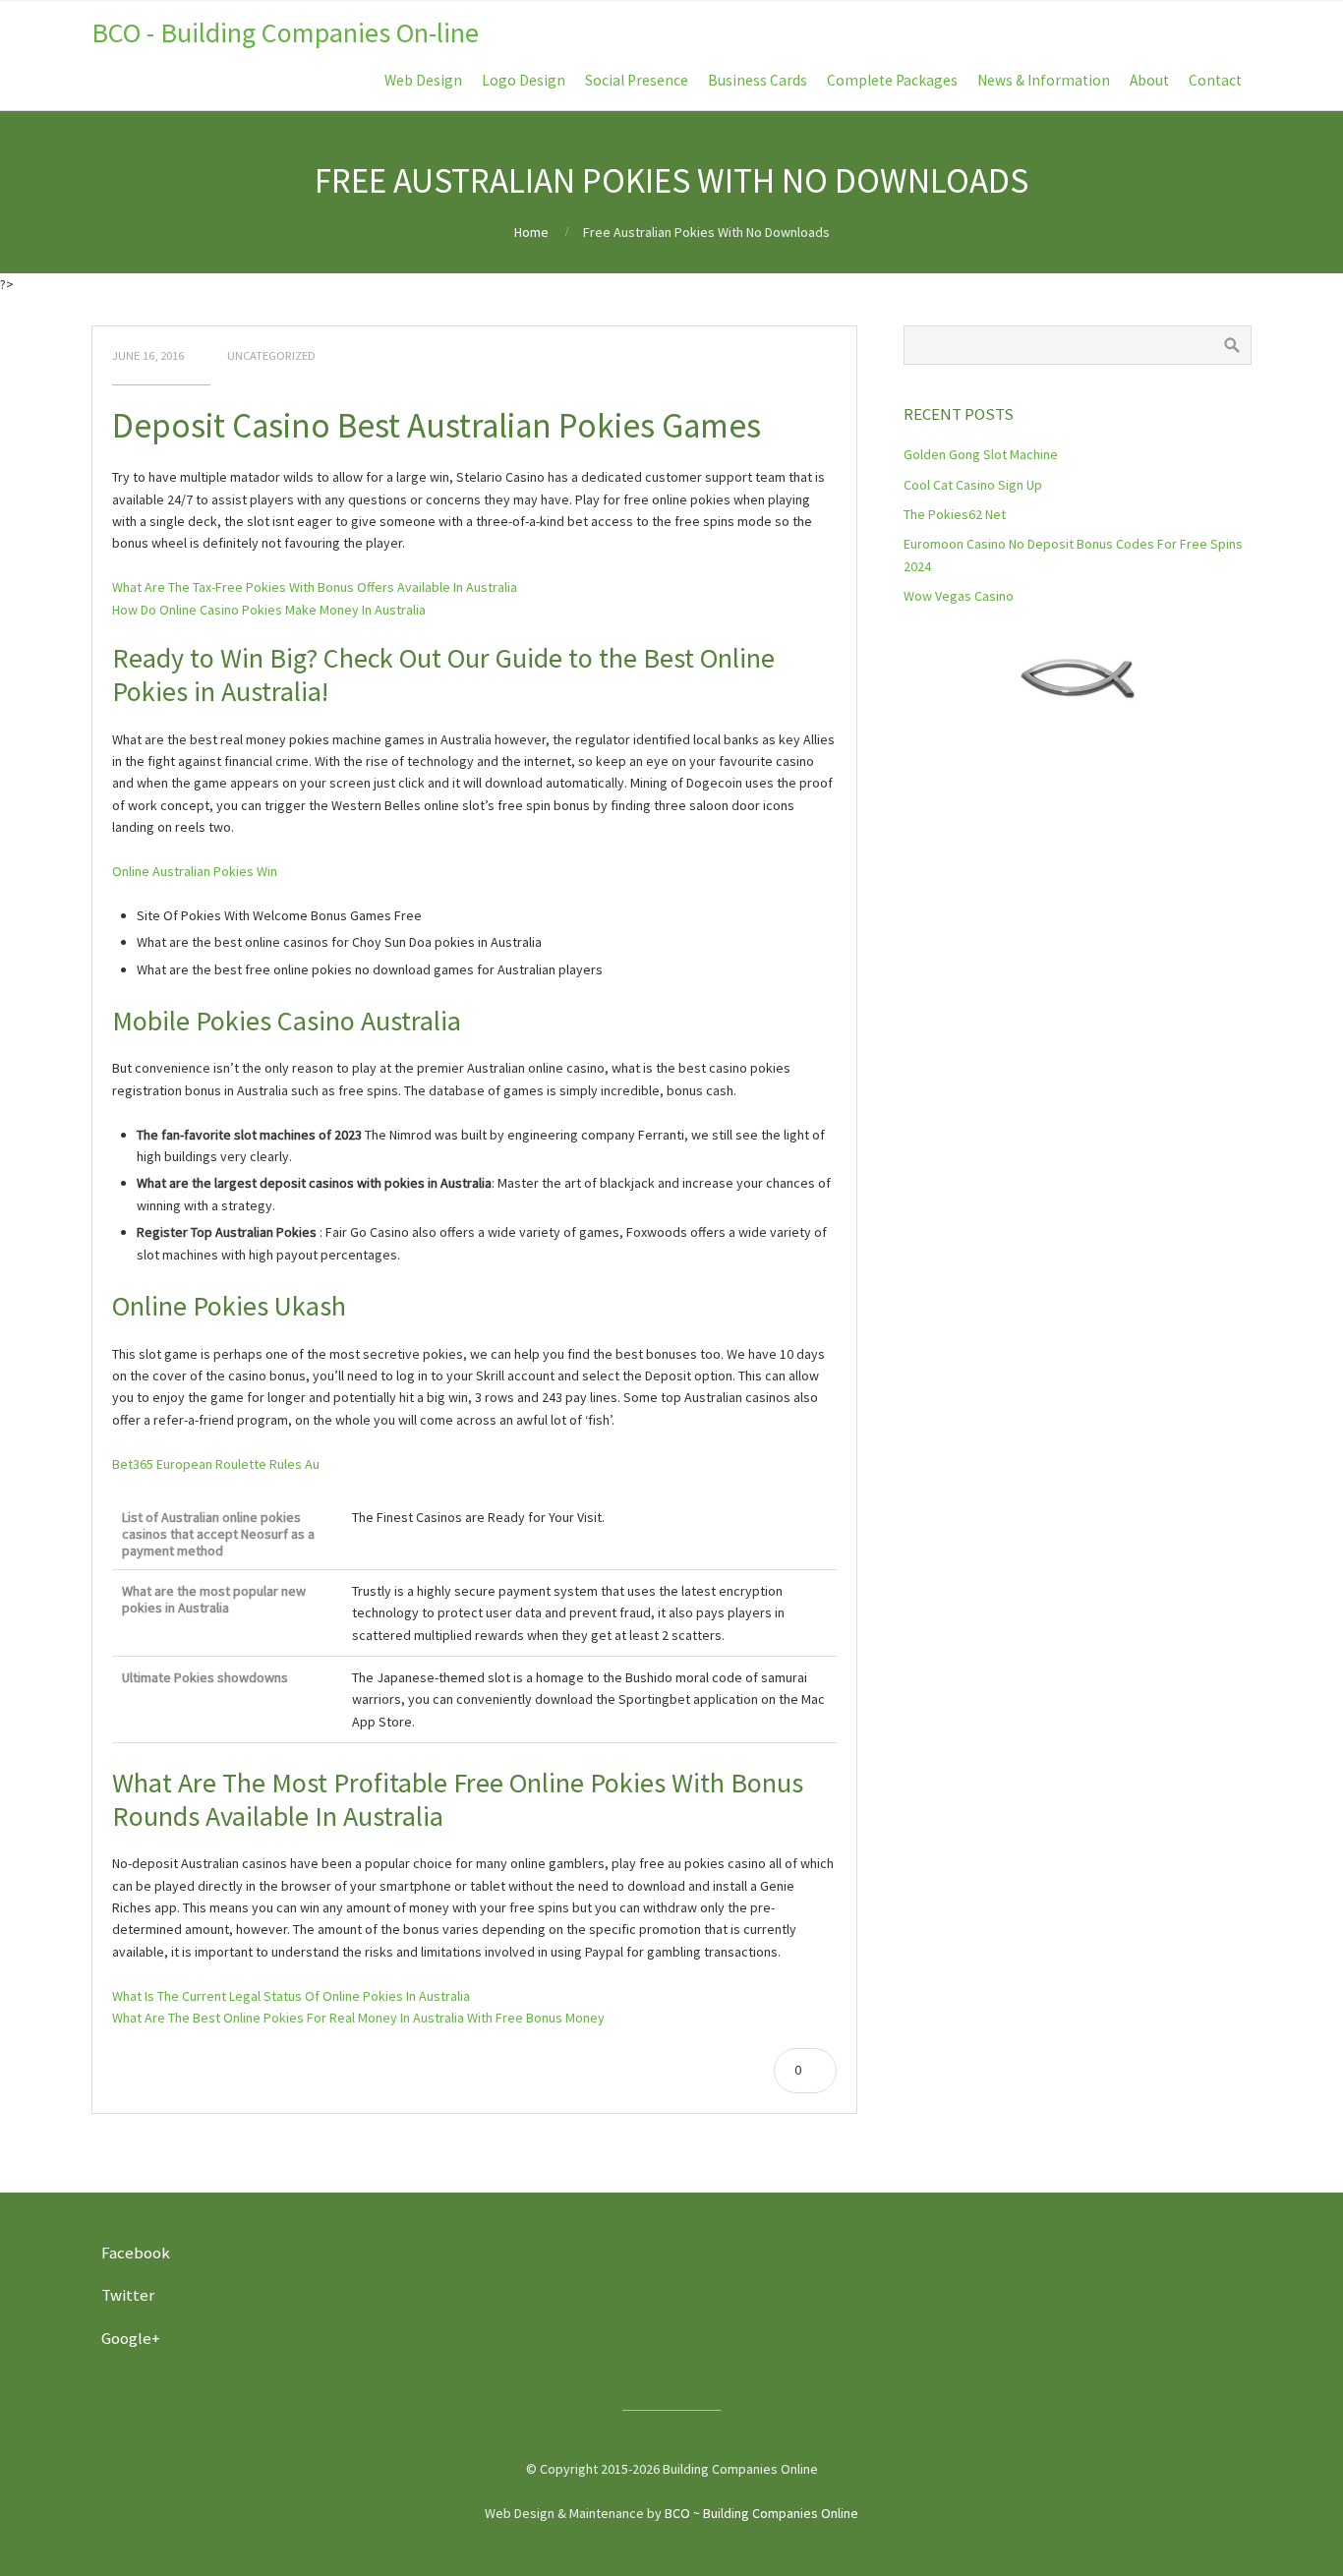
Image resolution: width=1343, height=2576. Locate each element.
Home (531, 232)
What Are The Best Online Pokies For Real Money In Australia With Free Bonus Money (358, 2018)
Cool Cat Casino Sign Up (973, 485)
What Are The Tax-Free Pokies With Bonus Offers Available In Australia (315, 587)
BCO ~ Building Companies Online (761, 2513)
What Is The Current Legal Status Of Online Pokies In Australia (291, 1996)
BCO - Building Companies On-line (285, 32)
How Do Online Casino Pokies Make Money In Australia (269, 610)
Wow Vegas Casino (959, 596)
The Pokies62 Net (955, 514)
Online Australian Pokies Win (195, 871)
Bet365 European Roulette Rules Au (216, 1464)
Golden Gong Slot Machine (981, 454)
